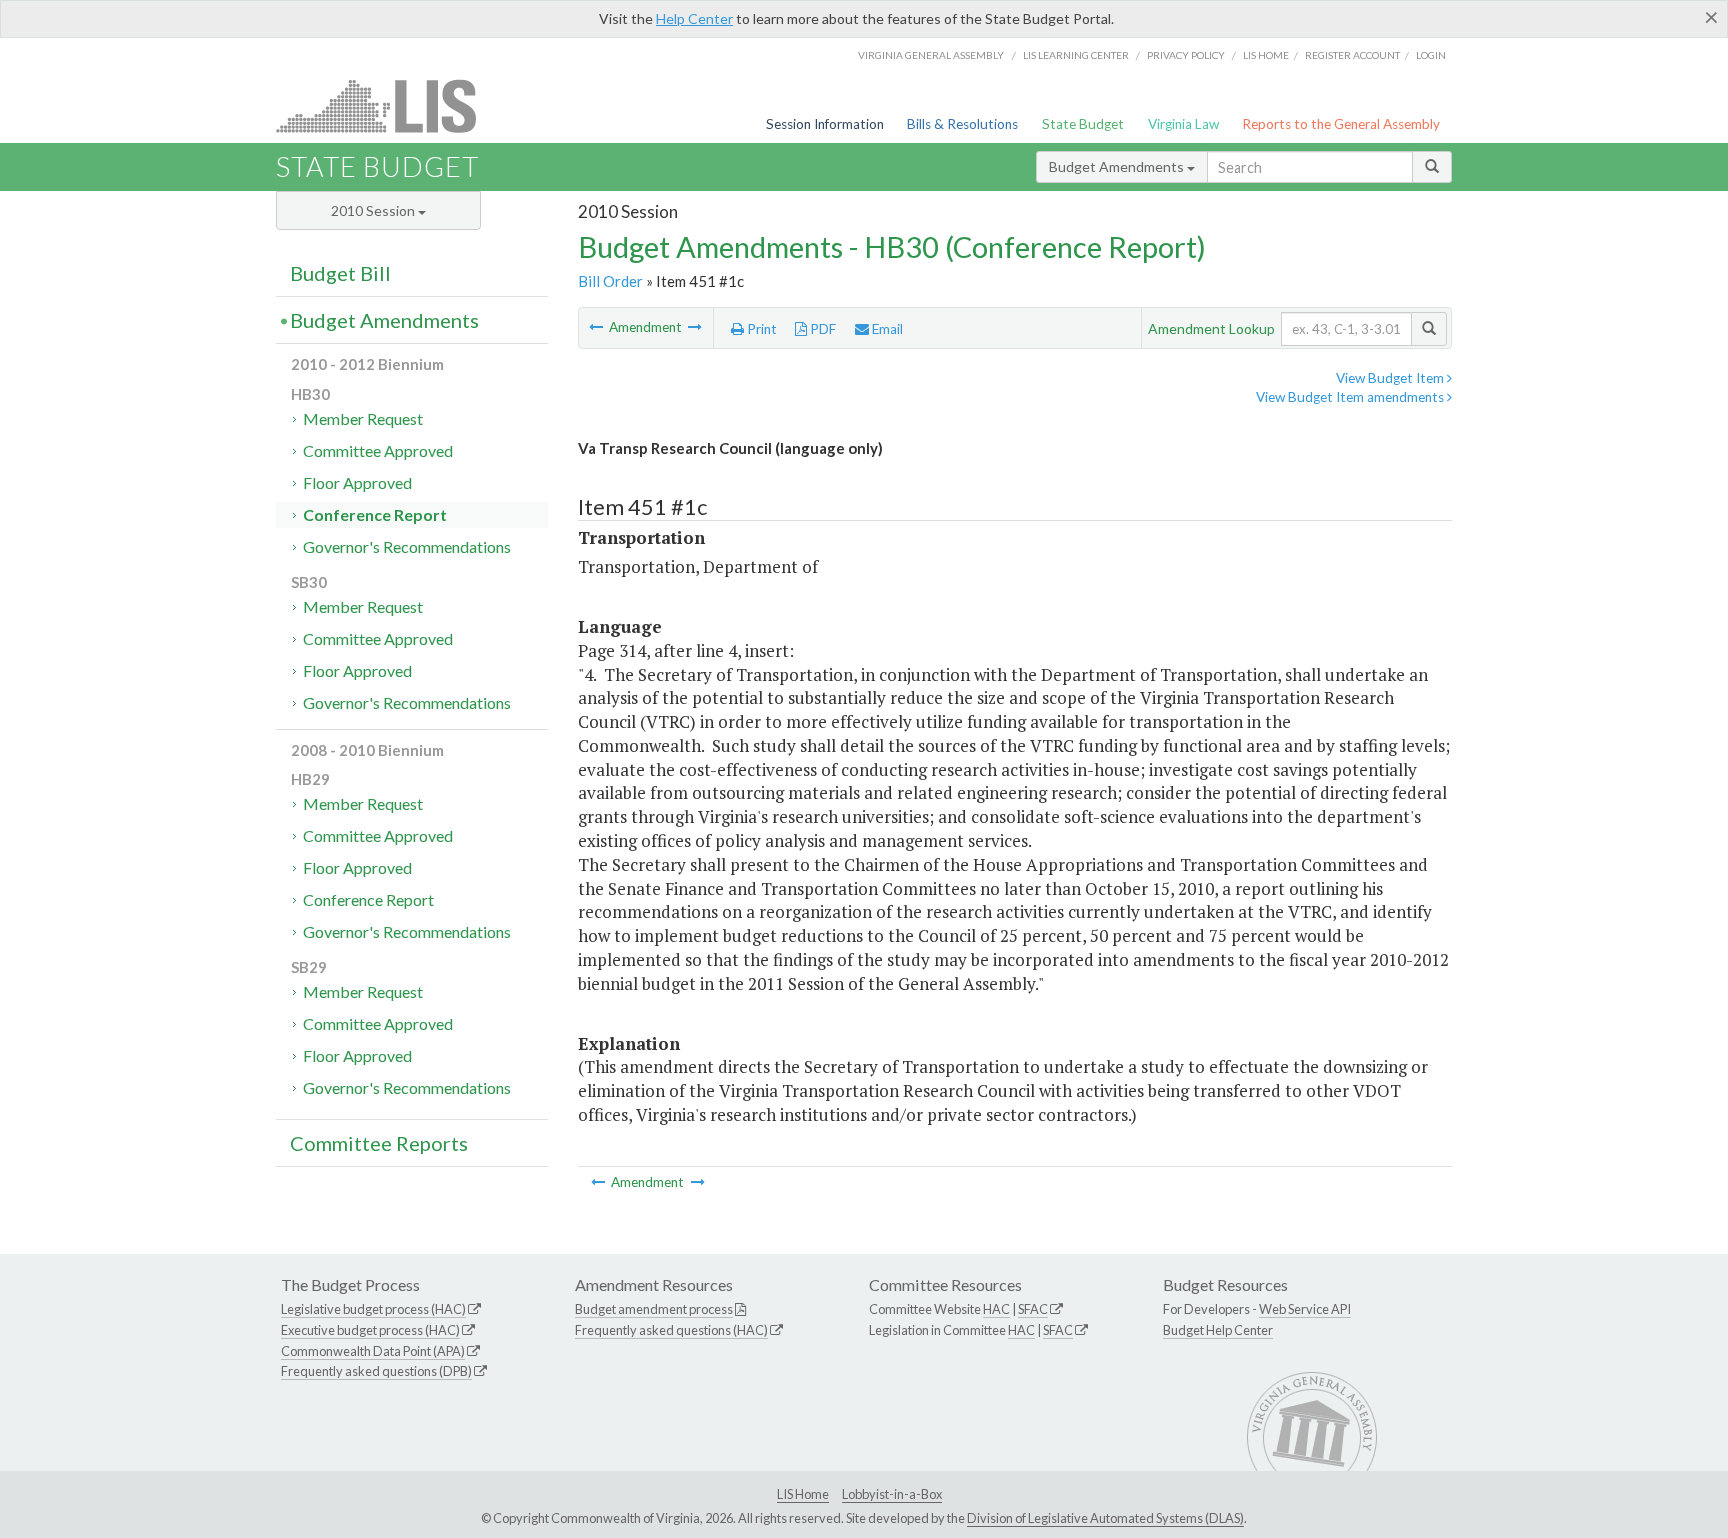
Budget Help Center (1218, 1330)
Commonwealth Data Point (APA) (373, 1351)
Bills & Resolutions (962, 124)
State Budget (1083, 124)
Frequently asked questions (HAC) (671, 1330)
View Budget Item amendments (1351, 397)
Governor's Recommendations (407, 546)
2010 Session (374, 210)
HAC (996, 1309)
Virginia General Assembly (931, 55)
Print (760, 329)
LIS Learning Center (1076, 55)
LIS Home (803, 1494)
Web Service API (1305, 1309)
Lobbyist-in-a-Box (892, 1494)
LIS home (1266, 55)
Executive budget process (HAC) (370, 1330)
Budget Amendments (1118, 166)
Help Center (694, 18)
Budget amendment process (654, 1309)
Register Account (1352, 55)
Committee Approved (378, 450)
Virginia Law (1183, 124)
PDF (821, 329)
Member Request (363, 418)
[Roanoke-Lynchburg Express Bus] (597, 327)
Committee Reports (379, 1143)
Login (1431, 55)
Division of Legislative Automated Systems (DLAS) (1105, 1518)
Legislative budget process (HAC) (373, 1309)
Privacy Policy (1186, 55)
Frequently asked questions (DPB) (376, 1371)
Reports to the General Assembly (1341, 124)
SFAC (1033, 1309)
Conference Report (375, 514)
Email (886, 329)
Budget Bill (340, 273)
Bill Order (610, 281)
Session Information (825, 124)
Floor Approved (357, 482)
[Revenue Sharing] (695, 327)
